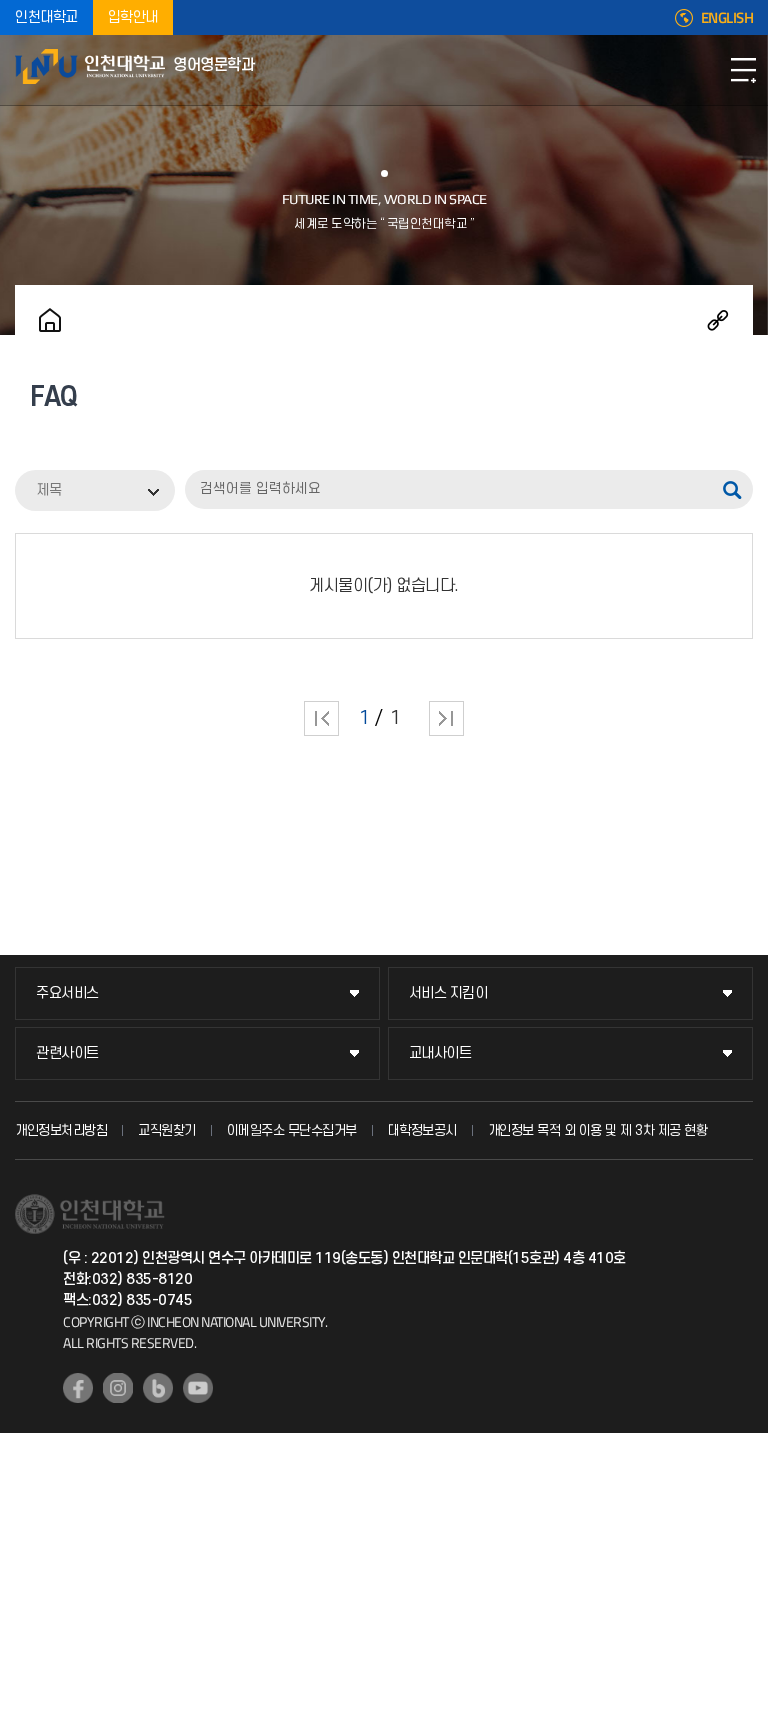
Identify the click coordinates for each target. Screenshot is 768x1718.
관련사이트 (67, 1053)
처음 (321, 718)
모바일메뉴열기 (743, 70)
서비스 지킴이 (448, 993)
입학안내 (133, 17)
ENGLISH (727, 18)
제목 (49, 490)
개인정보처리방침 (61, 1130)
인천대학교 (46, 17)
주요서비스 (67, 993)
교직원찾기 (167, 1130)
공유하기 (718, 320)
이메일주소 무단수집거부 (292, 1130)
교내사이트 (440, 1053)
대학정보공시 (422, 1130)
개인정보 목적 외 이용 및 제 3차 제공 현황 (598, 1130)
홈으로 (50, 320)
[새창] (78, 1388)
